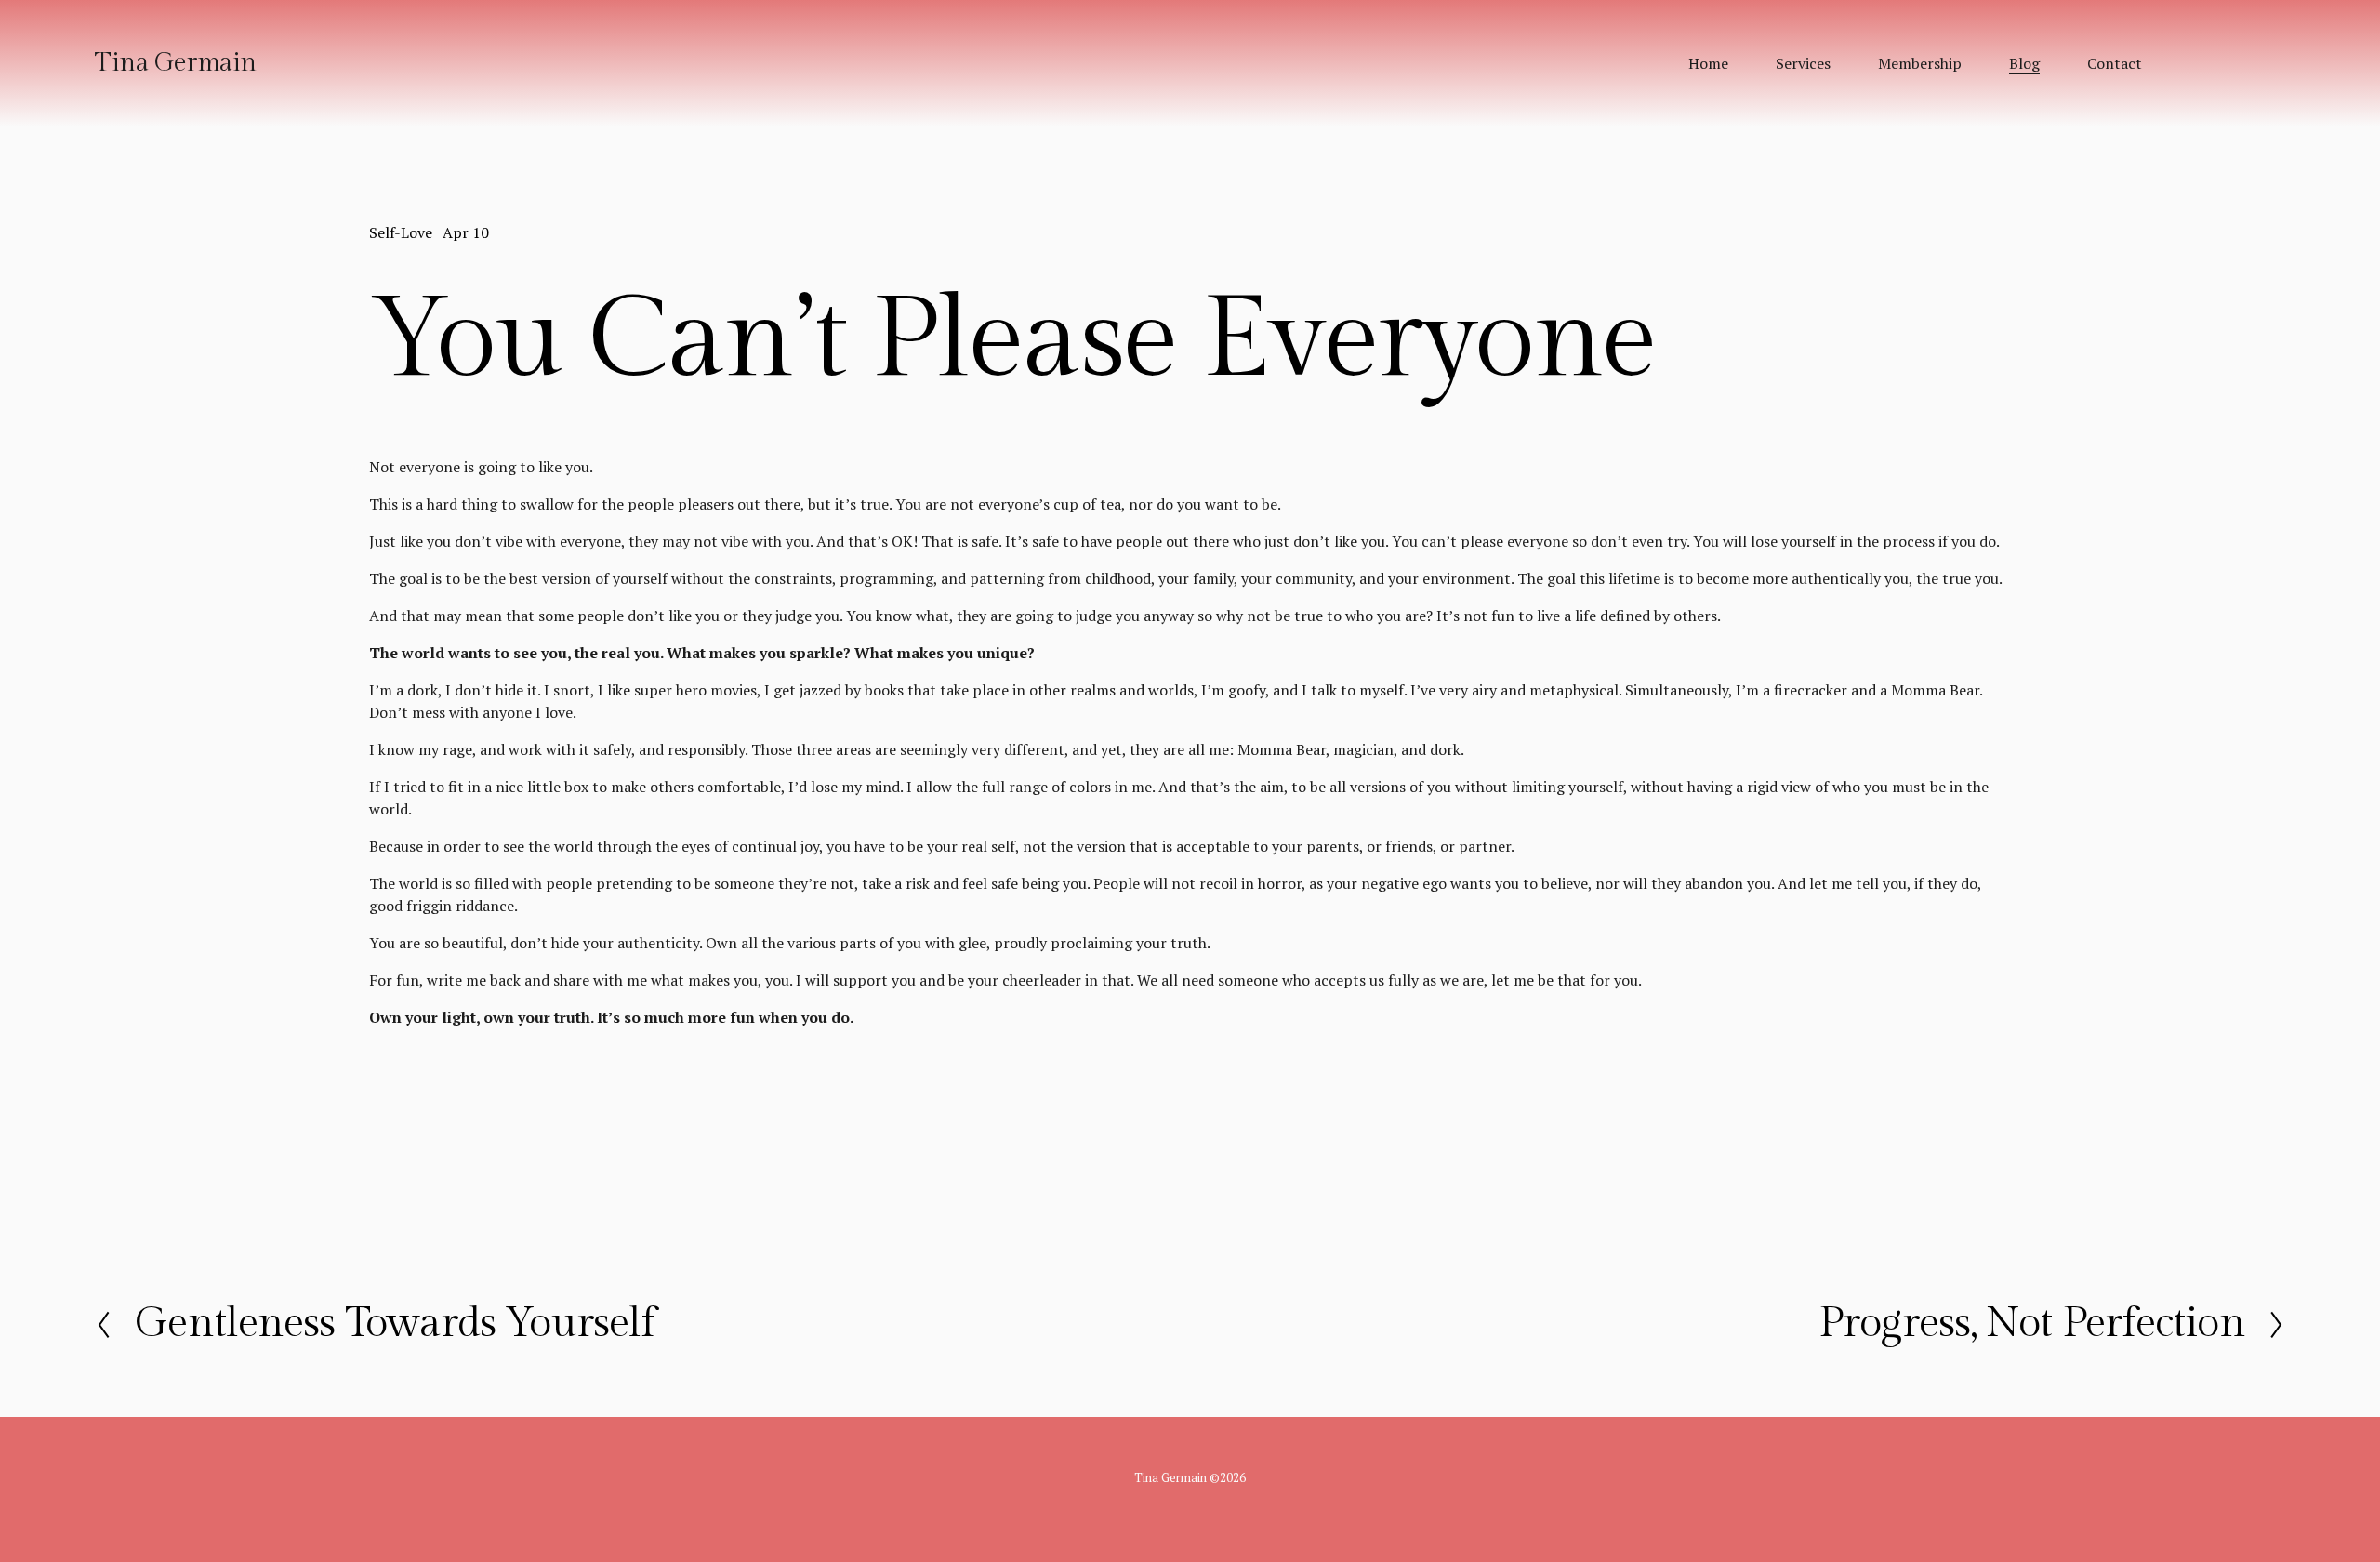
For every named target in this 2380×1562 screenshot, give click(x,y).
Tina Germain (175, 63)
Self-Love (401, 232)
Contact (2115, 63)
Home (1708, 63)
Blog (2024, 63)
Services (1803, 63)
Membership (1920, 63)
